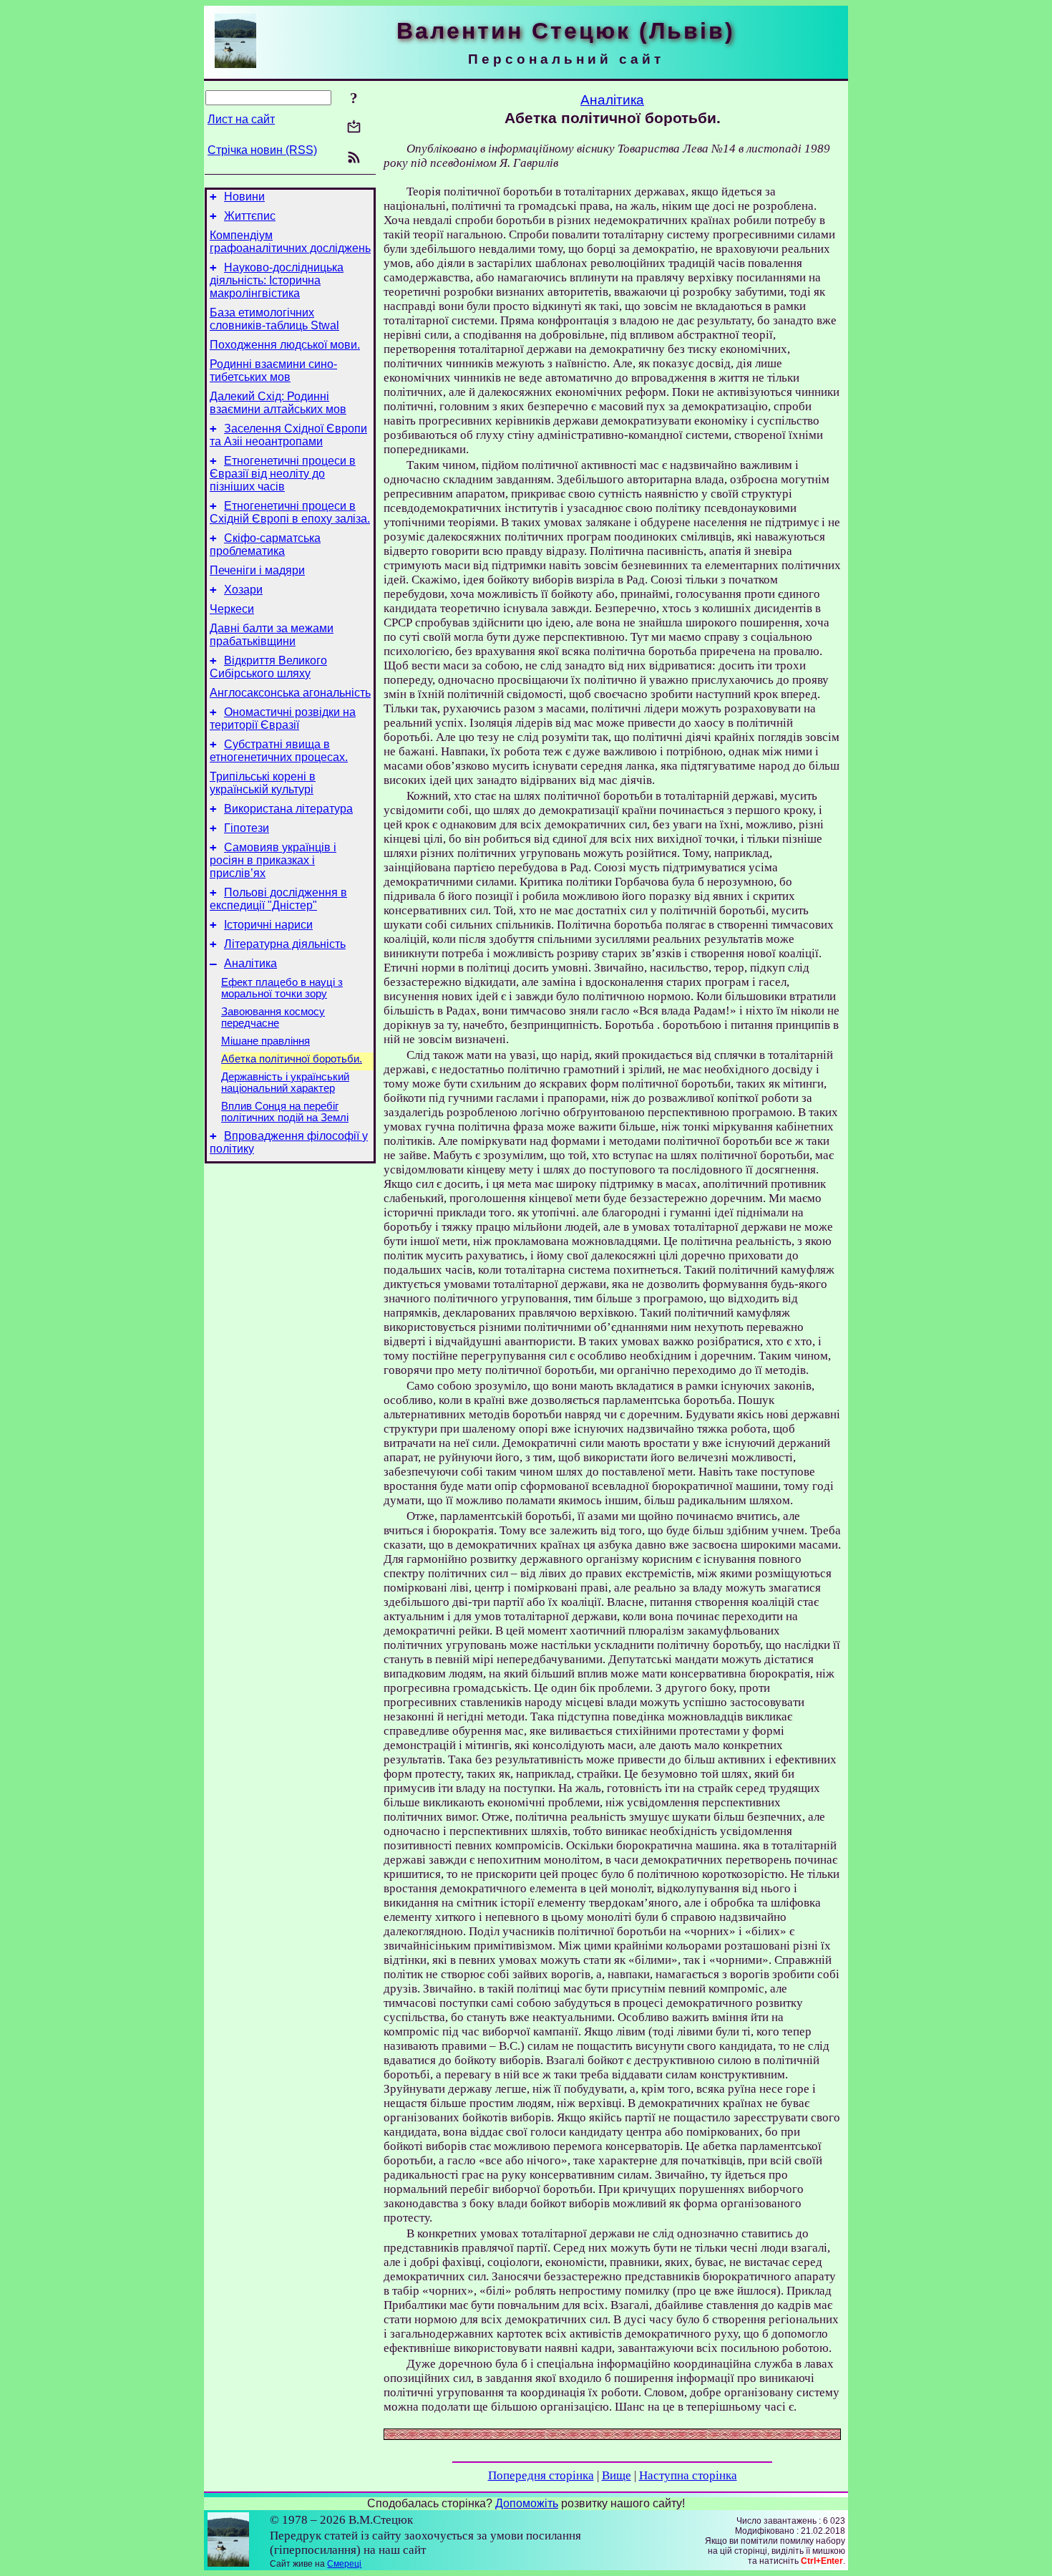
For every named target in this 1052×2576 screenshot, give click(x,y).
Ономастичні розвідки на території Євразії (283, 718)
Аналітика (250, 963)
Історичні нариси (268, 925)
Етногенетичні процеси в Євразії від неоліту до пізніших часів (283, 474)
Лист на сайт (241, 119)
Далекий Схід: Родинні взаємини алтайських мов (278, 403)
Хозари (243, 590)
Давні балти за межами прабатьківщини (272, 635)
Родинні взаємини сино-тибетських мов (273, 371)
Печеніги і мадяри (257, 570)
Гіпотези (247, 828)
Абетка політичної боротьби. (292, 1059)
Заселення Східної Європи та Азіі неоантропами (288, 435)
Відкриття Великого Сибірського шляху (268, 667)
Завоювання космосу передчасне (273, 1017)
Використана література (288, 809)
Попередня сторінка (541, 2475)
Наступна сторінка (688, 2475)
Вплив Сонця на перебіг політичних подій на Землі (285, 1112)
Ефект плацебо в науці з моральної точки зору (282, 988)
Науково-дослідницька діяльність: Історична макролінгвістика (277, 280)
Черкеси (232, 609)
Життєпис (250, 216)
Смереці (344, 2564)
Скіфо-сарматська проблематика (265, 544)
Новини (244, 197)
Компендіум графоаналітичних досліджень (290, 242)
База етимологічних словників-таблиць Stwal (274, 319)
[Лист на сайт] (354, 128)
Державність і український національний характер (285, 1083)
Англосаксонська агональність (290, 693)
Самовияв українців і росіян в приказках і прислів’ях (273, 860)
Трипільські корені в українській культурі (263, 783)
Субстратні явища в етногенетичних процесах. (279, 751)
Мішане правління (266, 1041)
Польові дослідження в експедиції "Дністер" (278, 899)
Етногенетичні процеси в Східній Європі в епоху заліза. (290, 512)
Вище (617, 2475)
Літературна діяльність (285, 944)
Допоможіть (527, 2503)
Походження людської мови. (285, 345)
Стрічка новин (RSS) (262, 150)
